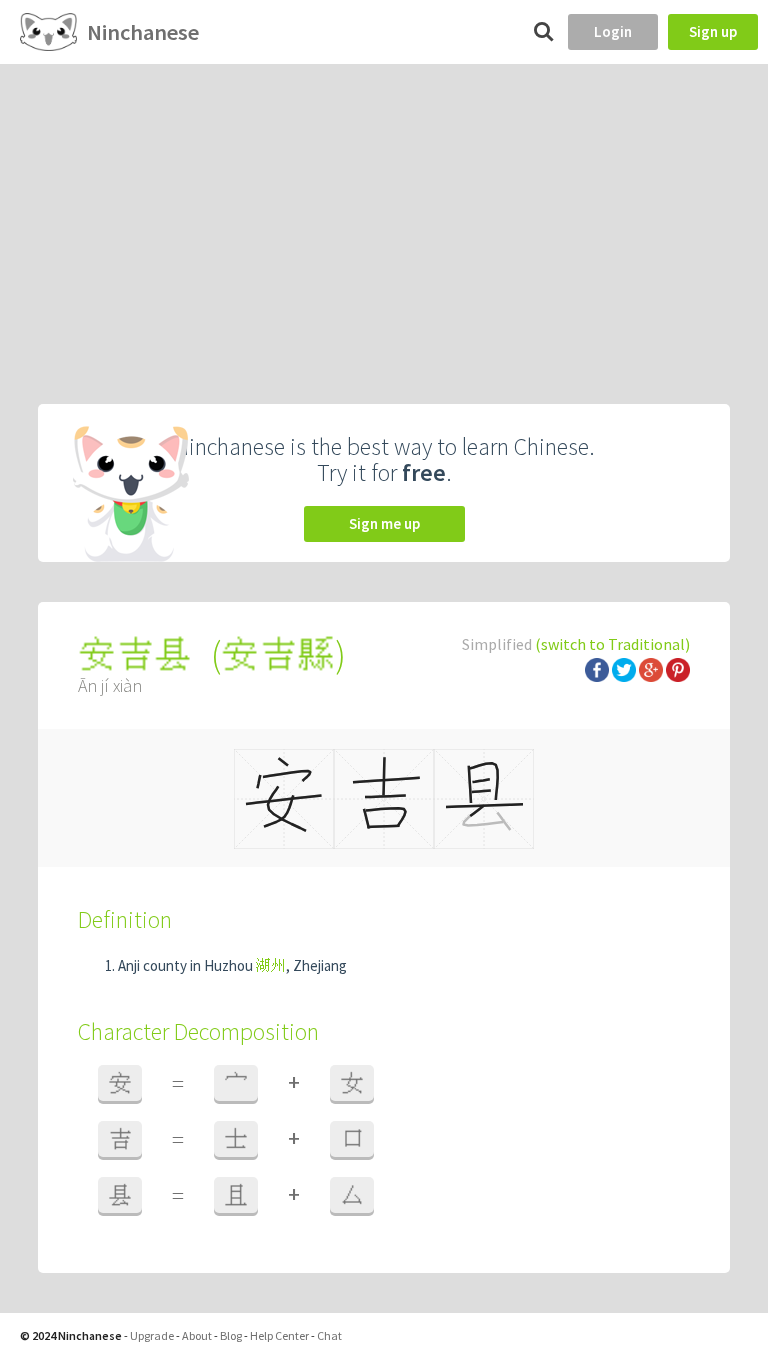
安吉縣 (278, 654)
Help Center (279, 1335)
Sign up (713, 31)
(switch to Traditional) (612, 644)
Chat (329, 1335)
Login (613, 31)
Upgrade (152, 1335)
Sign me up (384, 523)
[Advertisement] (384, 214)
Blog (231, 1335)
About (197, 1335)
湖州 (271, 965)
